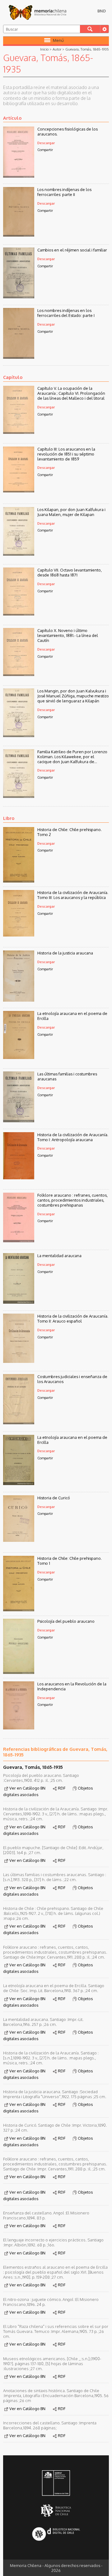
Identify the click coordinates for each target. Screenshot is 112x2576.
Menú (58, 40)
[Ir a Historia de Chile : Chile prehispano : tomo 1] (19, 1609)
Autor (57, 49)
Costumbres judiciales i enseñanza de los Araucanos (72, 1379)
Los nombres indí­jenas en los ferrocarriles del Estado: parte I (66, 313)
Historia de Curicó (54, 1498)
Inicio (44, 49)
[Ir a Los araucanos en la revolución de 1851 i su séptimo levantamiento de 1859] (19, 491)
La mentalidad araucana (59, 1256)
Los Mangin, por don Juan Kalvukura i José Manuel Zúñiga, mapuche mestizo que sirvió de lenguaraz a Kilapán (73, 696)
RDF (62, 1788)
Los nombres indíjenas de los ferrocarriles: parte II (64, 192)
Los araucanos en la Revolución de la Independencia (72, 1686)
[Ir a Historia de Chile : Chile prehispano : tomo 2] (19, 881)
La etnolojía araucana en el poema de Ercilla (72, 1016)
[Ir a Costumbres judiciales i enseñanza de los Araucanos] (19, 1422)
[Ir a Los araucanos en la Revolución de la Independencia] (19, 1728)
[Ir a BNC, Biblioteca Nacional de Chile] (56, 2511)
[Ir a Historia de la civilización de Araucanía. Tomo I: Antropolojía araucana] (19, 1177)
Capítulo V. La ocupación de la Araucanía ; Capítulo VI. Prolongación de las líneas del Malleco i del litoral (71, 393)
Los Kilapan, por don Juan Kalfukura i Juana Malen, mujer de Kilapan (71, 512)
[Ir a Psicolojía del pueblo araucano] (19, 1672)
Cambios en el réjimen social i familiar (72, 250)
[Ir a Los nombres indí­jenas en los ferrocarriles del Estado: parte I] (19, 357)
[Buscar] (90, 29)
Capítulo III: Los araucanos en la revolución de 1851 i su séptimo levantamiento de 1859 (66, 454)
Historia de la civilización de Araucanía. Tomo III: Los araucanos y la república (73, 895)
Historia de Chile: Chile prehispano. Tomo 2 (70, 832)
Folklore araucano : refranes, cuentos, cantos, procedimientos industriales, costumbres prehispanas (72, 1200)
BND (102, 11)
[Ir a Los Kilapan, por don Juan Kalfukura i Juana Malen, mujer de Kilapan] (19, 554)
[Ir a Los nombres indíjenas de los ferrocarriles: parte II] (19, 235)
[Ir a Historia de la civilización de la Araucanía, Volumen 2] (19, 1361)
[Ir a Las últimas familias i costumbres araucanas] (19, 1120)
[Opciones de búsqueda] (104, 29)
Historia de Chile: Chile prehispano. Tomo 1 (70, 1561)
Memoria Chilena (37, 12)
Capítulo (13, 377)
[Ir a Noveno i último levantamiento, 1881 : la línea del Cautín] (19, 674)
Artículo (12, 118)
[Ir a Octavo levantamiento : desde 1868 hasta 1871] (19, 614)
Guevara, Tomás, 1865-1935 (87, 49)
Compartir (45, 150)
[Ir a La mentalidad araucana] (19, 1302)
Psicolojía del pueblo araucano (66, 1621)
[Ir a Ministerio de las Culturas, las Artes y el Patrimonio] (56, 2484)
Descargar (46, 143)
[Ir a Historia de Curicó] (19, 1540)
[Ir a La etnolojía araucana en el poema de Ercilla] (19, 1057)
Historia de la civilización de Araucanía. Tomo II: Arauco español (73, 1319)
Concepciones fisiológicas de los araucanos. (68, 131)
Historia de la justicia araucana (65, 953)
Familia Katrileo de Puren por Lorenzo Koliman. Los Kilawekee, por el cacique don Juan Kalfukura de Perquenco (72, 757)
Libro (9, 818)
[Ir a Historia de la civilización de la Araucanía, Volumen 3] (19, 935)
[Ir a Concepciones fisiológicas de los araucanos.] (19, 176)
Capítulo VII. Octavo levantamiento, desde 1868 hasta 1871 (70, 572)
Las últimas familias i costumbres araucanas (67, 1076)
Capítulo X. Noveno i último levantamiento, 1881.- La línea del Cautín (68, 635)
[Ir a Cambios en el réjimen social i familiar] (19, 296)
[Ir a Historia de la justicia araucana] (19, 1000)
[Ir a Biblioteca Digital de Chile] (56, 2535)
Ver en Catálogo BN (27, 1788)
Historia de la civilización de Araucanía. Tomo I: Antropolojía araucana (73, 1137)
